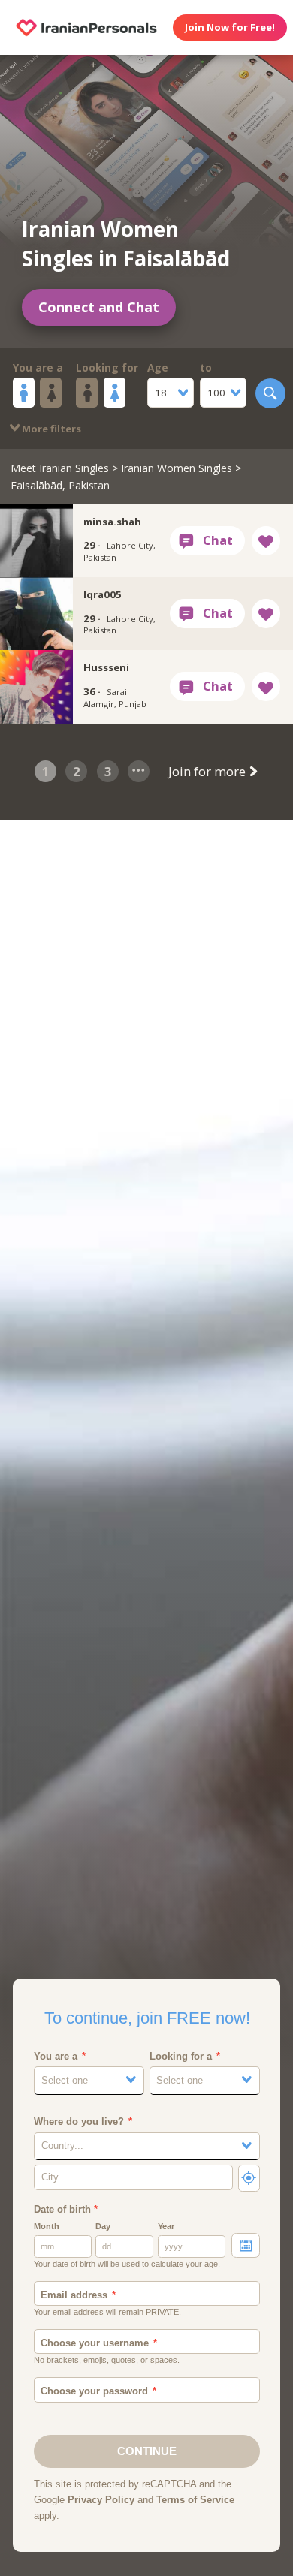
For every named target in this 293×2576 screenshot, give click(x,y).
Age (158, 368)
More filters (50, 429)
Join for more (208, 771)
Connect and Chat (99, 307)
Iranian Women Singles (177, 468)
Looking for (107, 368)
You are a (38, 368)
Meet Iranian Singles (60, 468)
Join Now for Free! (230, 27)
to (206, 368)
